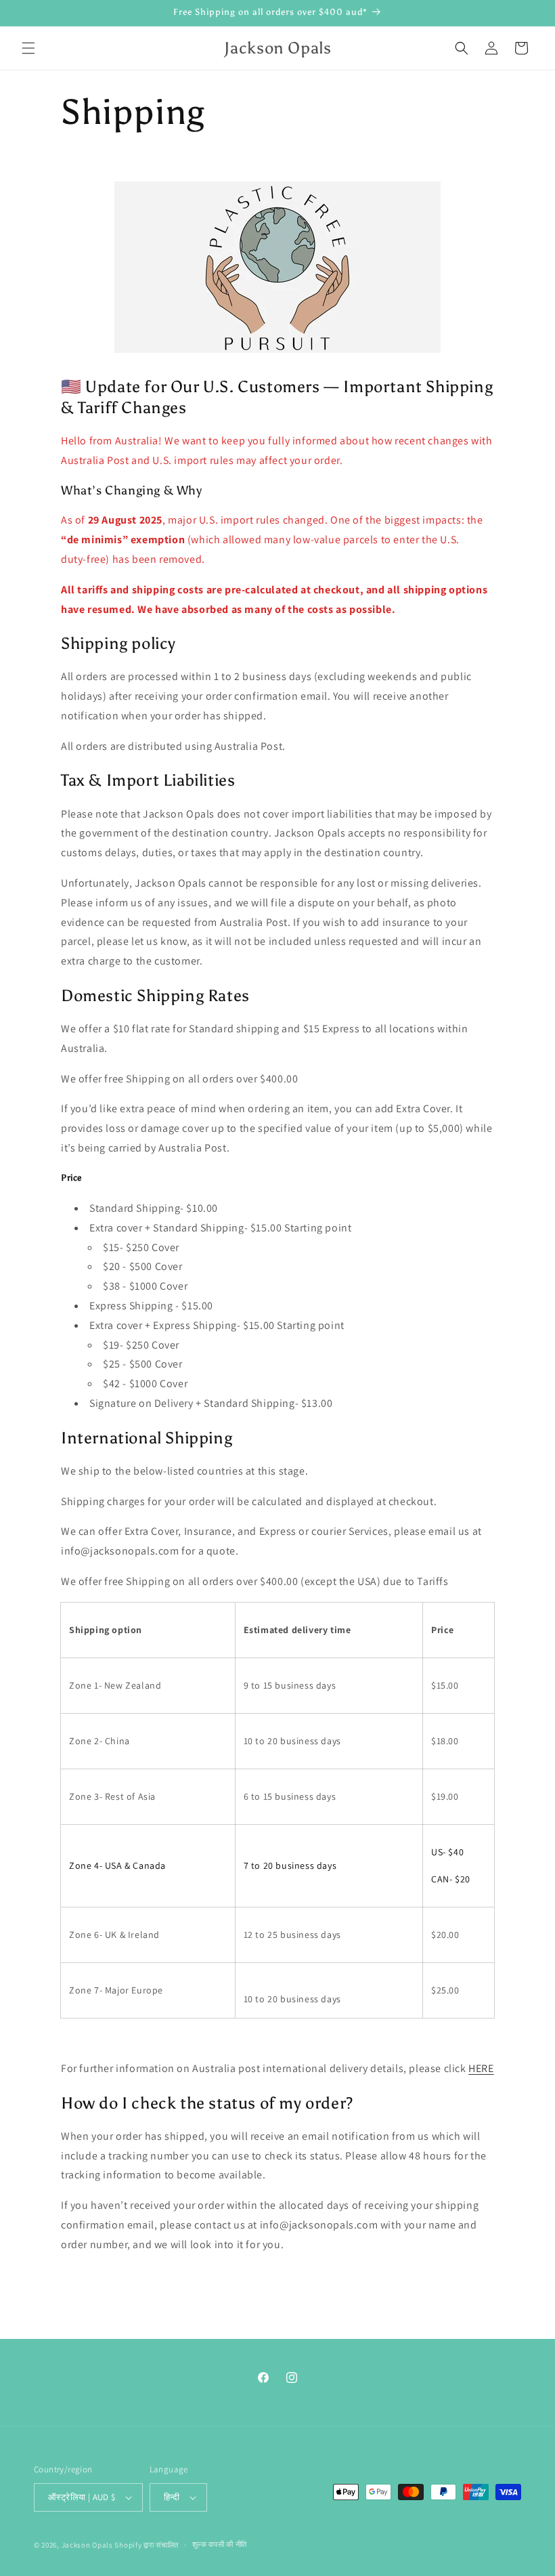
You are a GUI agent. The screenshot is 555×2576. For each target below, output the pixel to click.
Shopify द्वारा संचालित (147, 2545)
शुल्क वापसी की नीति (220, 2544)
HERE (481, 2068)
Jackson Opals (87, 2545)
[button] (28, 48)
